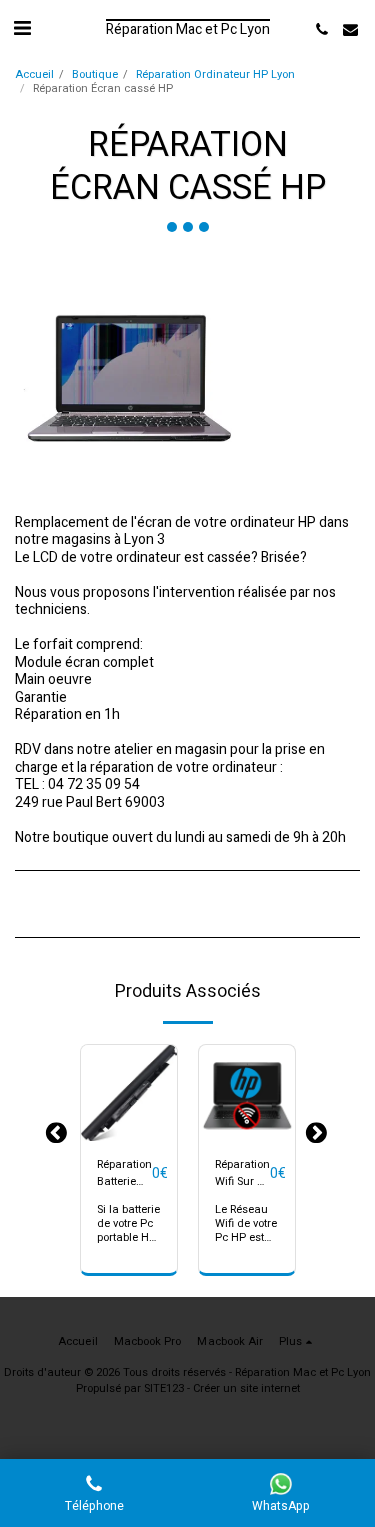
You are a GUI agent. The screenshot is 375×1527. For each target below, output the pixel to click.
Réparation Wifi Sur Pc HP (242, 1174)
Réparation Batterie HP (124, 1174)
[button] (22, 28)
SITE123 (164, 1388)
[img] (129, 1093)
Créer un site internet (246, 1388)
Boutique (95, 74)
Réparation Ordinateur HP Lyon (215, 74)
